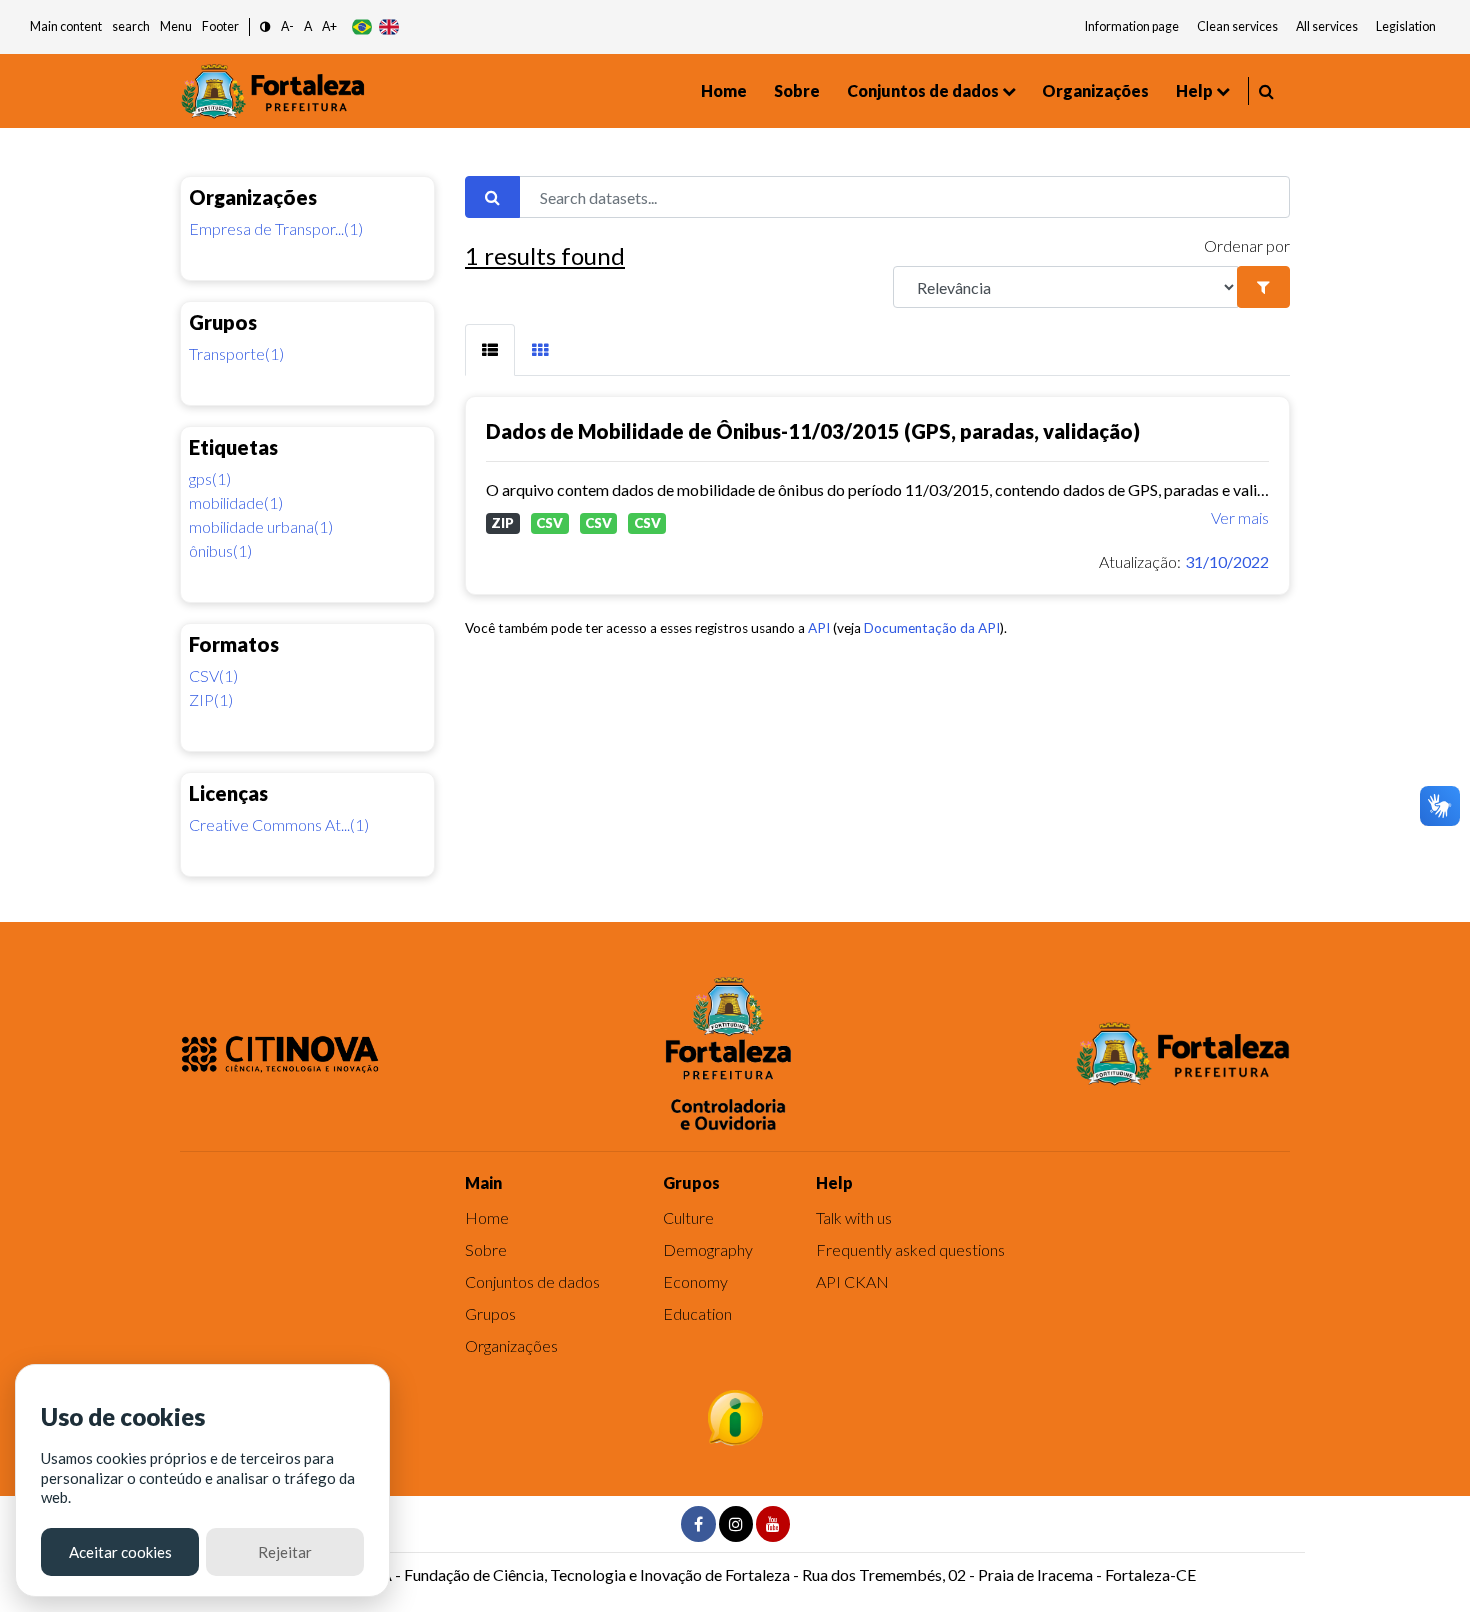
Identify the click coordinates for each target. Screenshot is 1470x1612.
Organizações (1095, 90)
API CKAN (852, 1281)
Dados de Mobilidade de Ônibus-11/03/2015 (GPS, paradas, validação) (813, 431)
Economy (695, 1281)
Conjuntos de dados (923, 90)
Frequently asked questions (910, 1249)
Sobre (797, 90)
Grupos (490, 1313)
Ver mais (1240, 517)
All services (1327, 26)
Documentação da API (932, 628)
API (819, 628)
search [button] (131, 26)
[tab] (490, 350)
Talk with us (854, 1217)
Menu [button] (176, 26)
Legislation (1406, 26)
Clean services (1237, 26)
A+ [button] (329, 26)
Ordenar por (1247, 245)
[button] (265, 27)
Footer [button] (220, 26)
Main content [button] (66, 26)
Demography (708, 1249)
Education (697, 1313)
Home (724, 90)
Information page (1132, 26)
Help (1194, 90)
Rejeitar (285, 1552)
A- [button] (287, 26)
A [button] (308, 26)
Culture (688, 1217)
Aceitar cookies (120, 1552)
